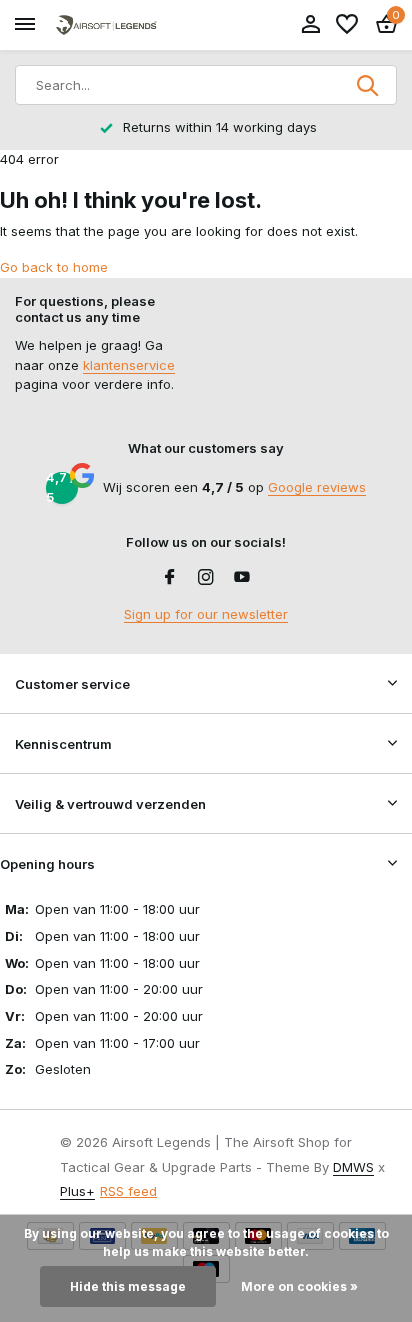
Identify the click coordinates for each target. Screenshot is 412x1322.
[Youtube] (242, 578)
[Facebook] (170, 578)
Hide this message (128, 1286)
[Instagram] (206, 578)
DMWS (353, 1167)
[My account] (310, 25)
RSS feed (128, 1191)
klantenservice (129, 365)
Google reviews (317, 487)
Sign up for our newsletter (206, 614)
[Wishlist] (347, 25)
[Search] (369, 85)
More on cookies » (299, 1286)
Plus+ (77, 1191)
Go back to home (54, 267)
